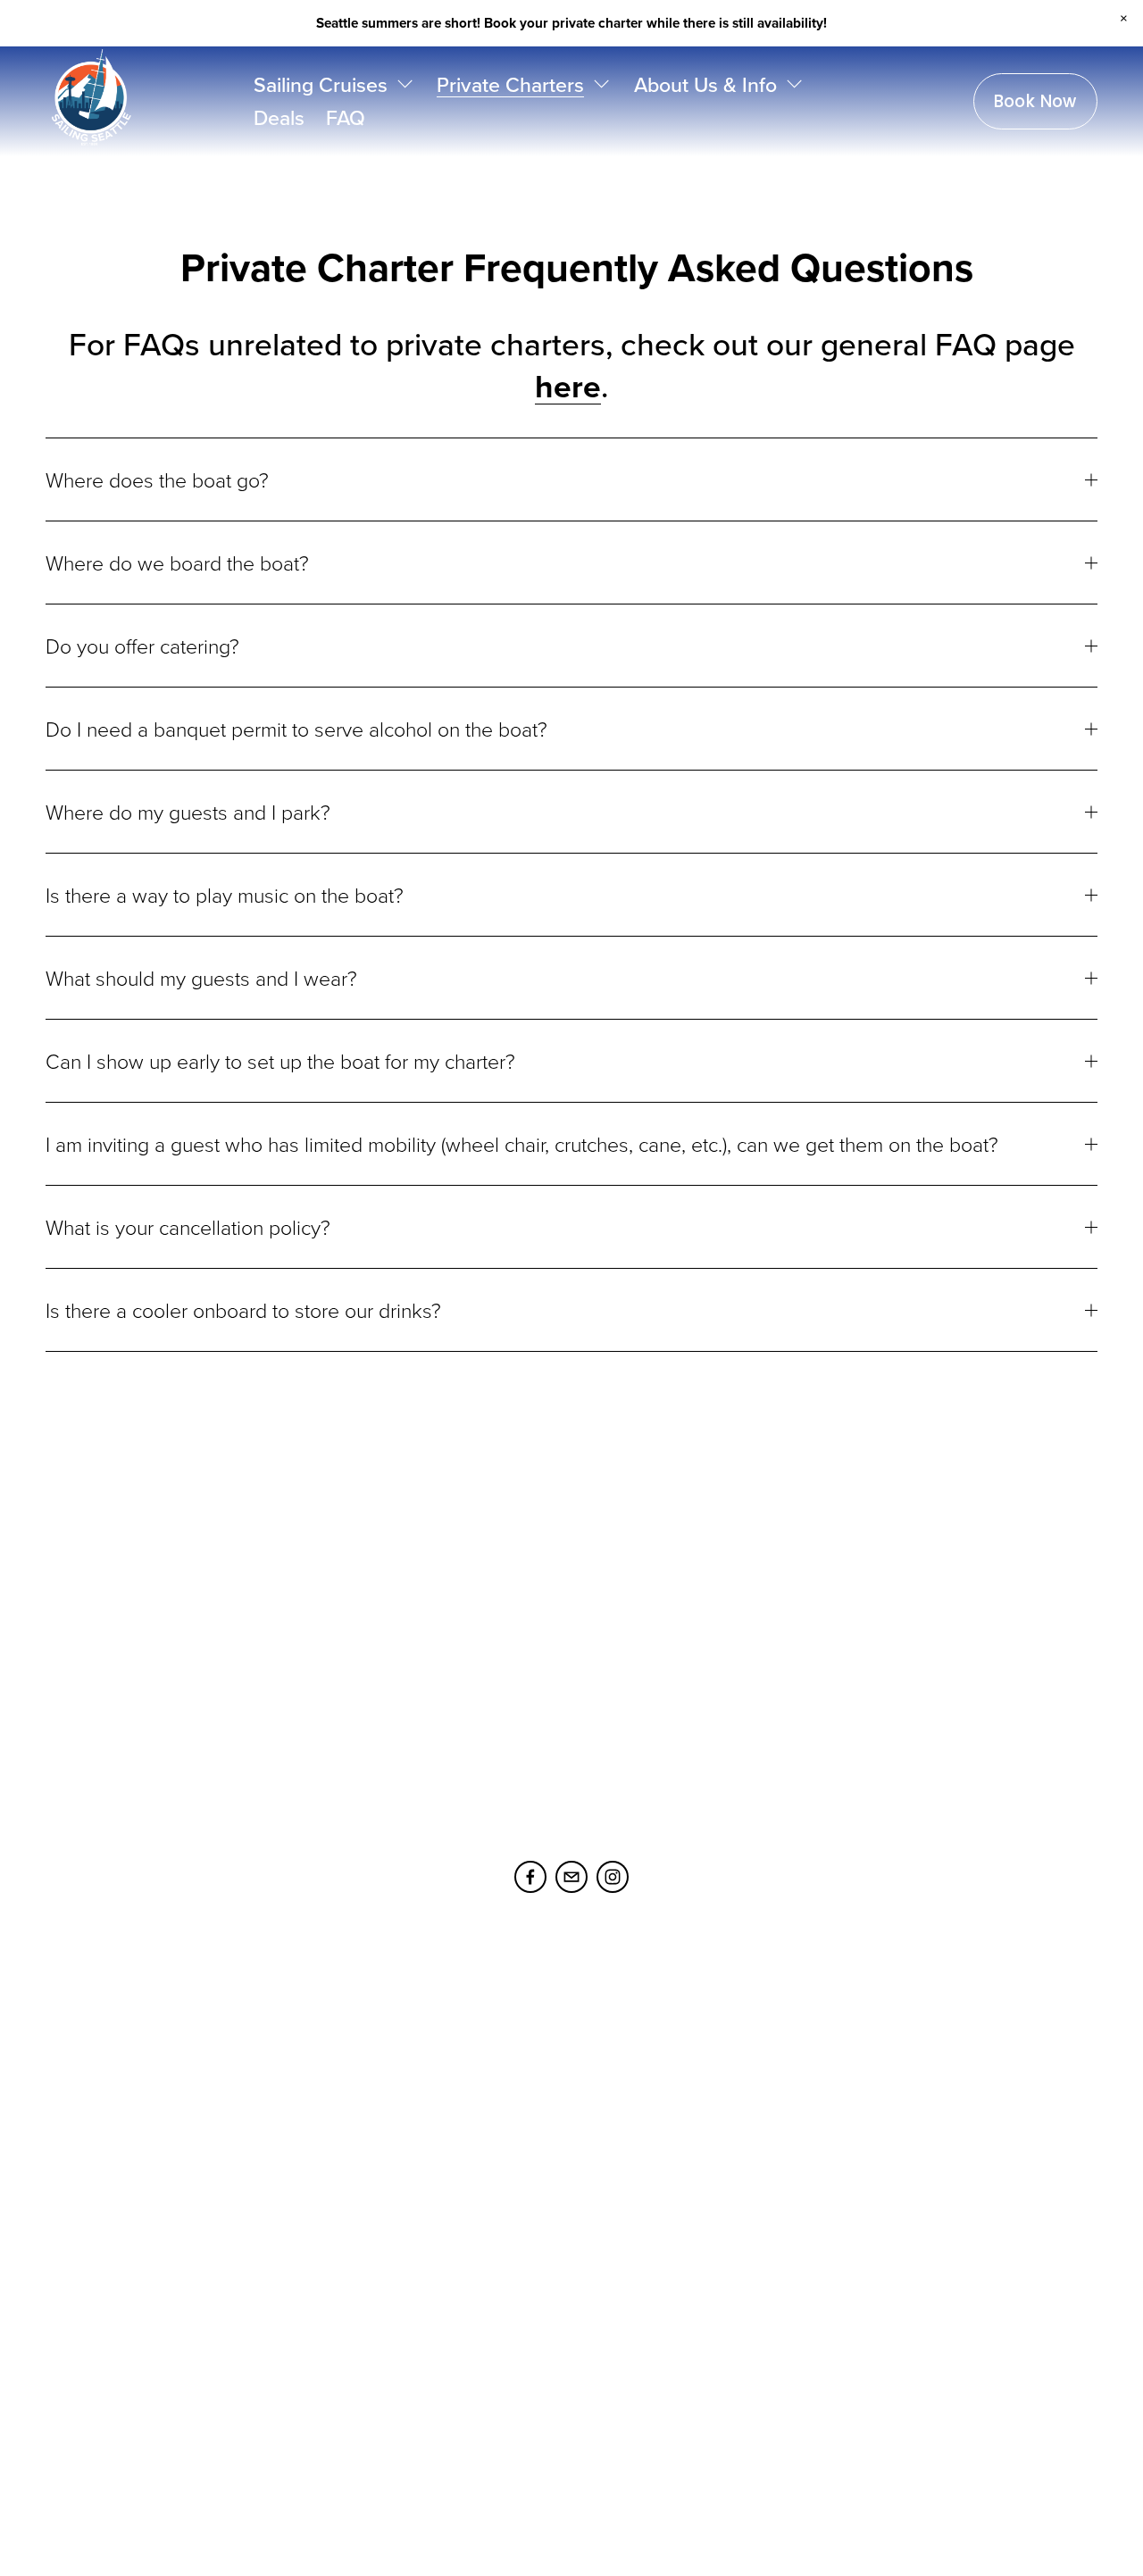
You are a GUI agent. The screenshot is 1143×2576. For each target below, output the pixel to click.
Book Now (1035, 101)
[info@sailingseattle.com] (571, 1877)
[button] (1124, 19)
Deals (279, 117)
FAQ (346, 117)
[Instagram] (613, 1877)
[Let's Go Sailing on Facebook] (530, 1877)
